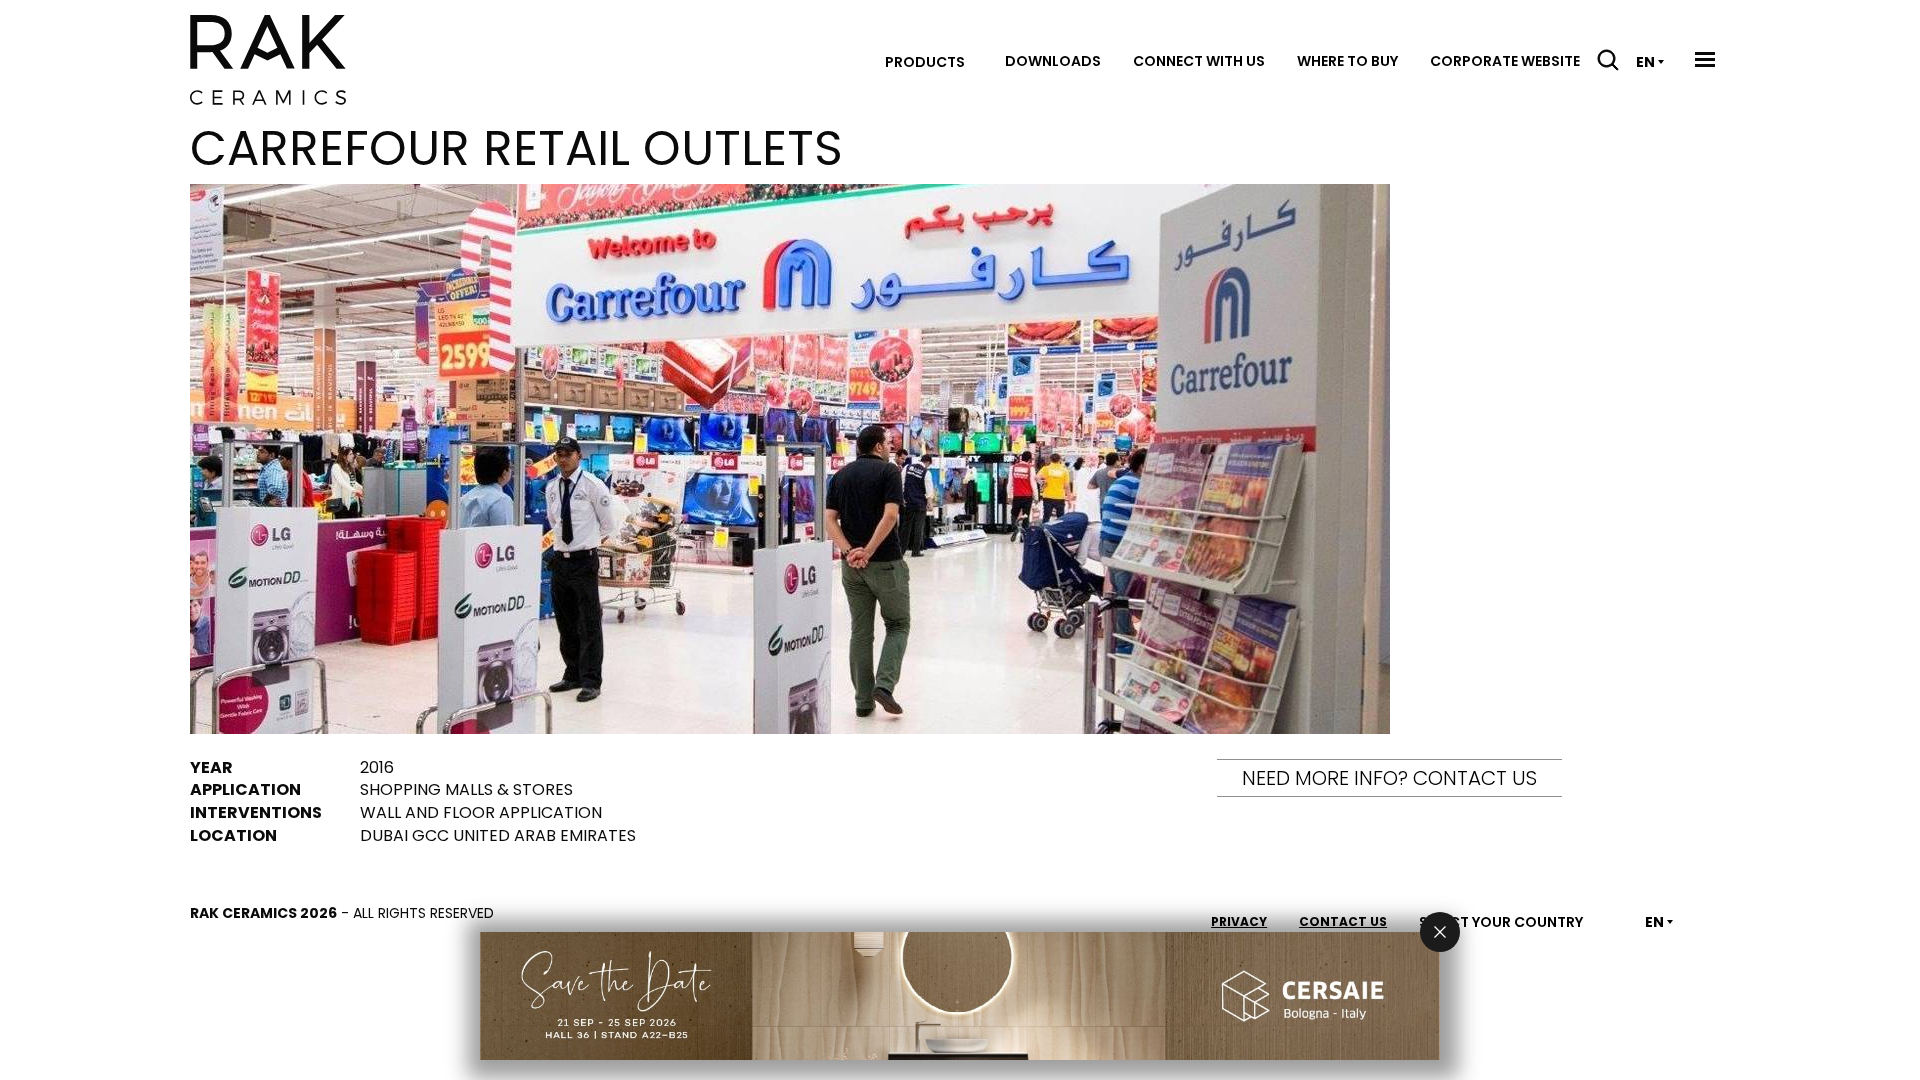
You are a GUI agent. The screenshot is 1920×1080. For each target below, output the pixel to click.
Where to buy (1347, 61)
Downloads (1053, 61)
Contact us (1343, 921)
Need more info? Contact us (1389, 778)
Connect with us (1199, 61)
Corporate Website (1505, 61)
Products (925, 62)
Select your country (1501, 922)
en (1645, 62)
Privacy (1239, 921)
